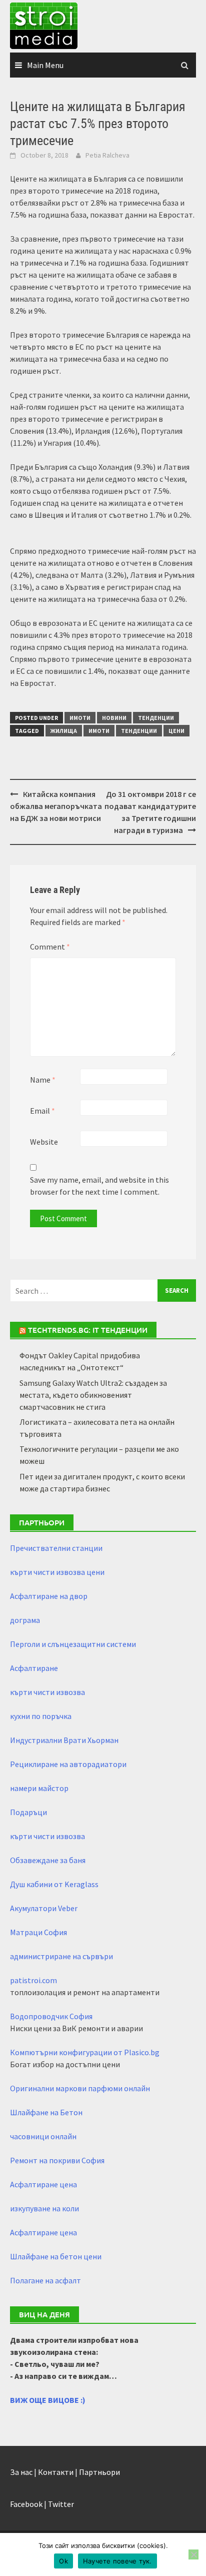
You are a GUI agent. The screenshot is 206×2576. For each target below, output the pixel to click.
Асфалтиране (34, 1668)
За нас (21, 2472)
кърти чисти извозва (47, 1692)
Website (44, 1142)
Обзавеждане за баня (48, 1860)
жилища (64, 731)
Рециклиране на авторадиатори (68, 1764)
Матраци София (38, 1932)
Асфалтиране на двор (49, 1596)
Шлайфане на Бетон (46, 2112)
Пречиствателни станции (56, 1548)
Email (42, 1111)
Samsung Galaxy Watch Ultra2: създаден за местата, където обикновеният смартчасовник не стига (93, 1395)
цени (176, 731)
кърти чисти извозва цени (57, 1572)
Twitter (61, 2504)
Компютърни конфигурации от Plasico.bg (85, 2052)
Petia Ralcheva (107, 155)
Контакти (56, 2472)
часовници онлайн (43, 2136)
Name (43, 1080)
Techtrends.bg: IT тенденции (88, 1330)
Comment (50, 947)
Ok (63, 2561)
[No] (193, 2554)
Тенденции (156, 718)
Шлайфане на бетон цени (56, 2256)
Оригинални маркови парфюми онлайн (80, 2088)
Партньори (99, 2472)
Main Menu (45, 65)
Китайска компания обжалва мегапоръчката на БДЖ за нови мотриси (56, 806)
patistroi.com (33, 1980)
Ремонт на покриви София (57, 2160)
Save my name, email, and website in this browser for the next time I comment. (99, 1186)
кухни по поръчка (41, 1716)
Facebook (26, 2504)
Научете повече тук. (117, 2561)
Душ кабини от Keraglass (54, 1884)
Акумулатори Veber (44, 1908)
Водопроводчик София (51, 2016)
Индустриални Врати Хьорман (64, 1740)
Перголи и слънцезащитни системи (73, 1644)
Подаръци (28, 1812)
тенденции (139, 731)
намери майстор (39, 1788)
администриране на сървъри (61, 1956)
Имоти (80, 718)
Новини (114, 718)
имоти (99, 731)
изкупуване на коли (44, 2208)
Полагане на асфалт (45, 2280)
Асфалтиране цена (43, 2184)
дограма (25, 1620)
